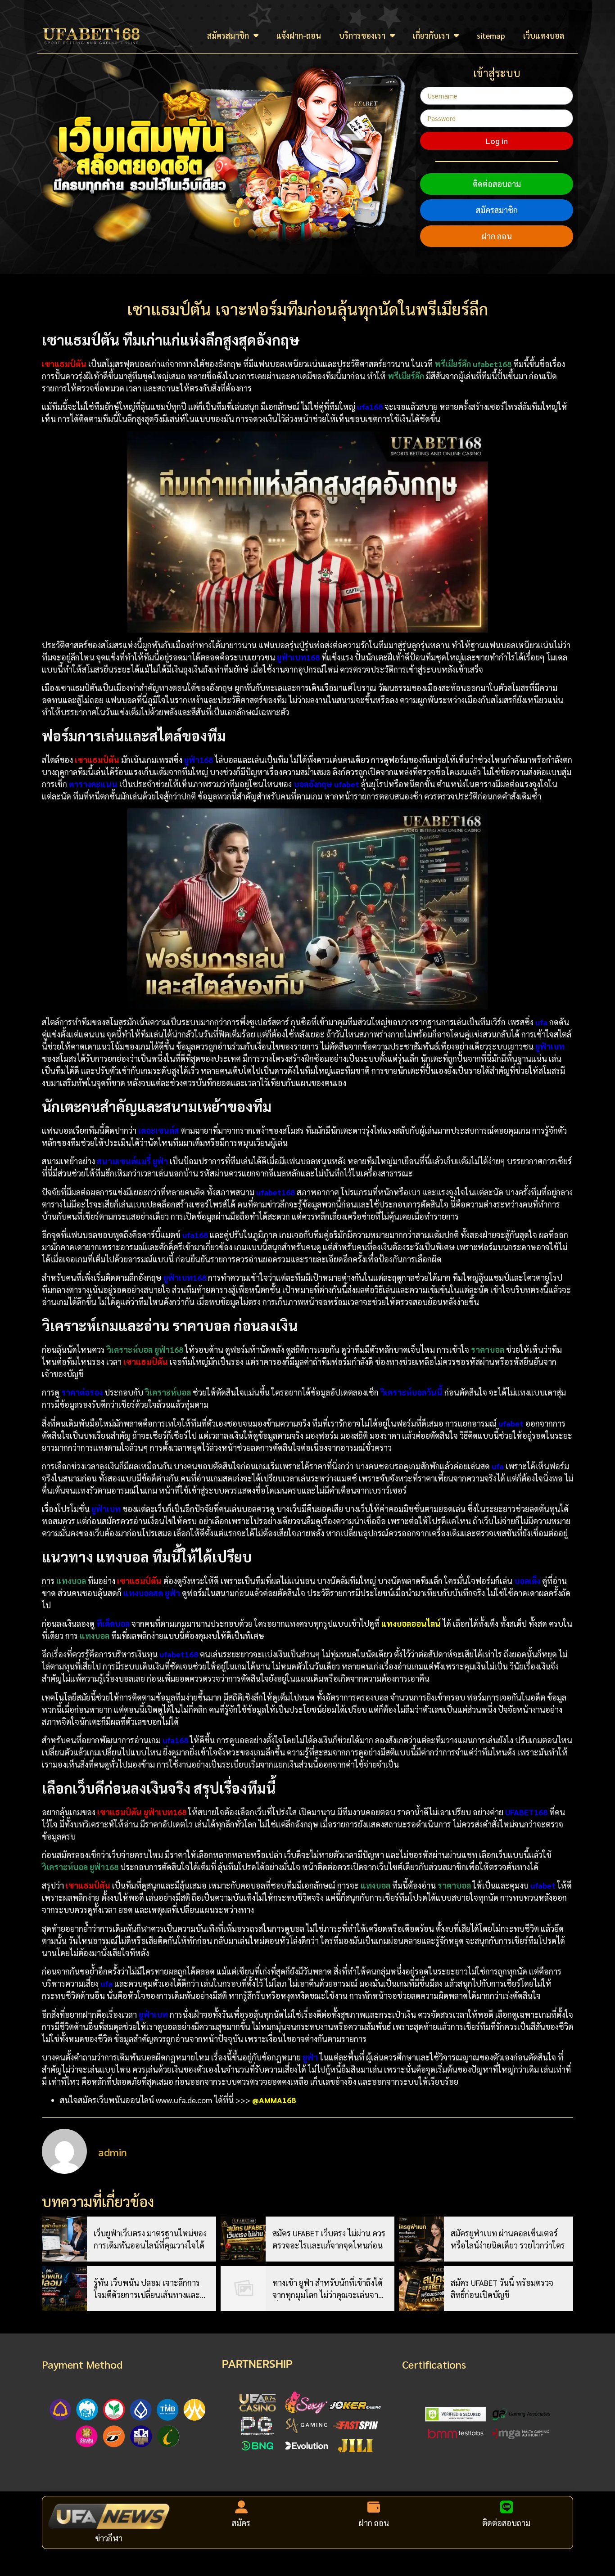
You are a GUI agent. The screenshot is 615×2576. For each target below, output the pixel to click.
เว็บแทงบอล (544, 35)
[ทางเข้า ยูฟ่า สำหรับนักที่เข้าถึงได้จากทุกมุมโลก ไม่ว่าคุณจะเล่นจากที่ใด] (243, 2289)
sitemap (491, 35)
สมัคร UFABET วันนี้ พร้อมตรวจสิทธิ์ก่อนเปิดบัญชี (502, 2289)
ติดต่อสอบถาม (497, 184)
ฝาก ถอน (497, 236)
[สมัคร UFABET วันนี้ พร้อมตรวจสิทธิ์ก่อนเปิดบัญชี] (421, 2289)
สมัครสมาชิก (228, 35)
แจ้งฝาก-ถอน (299, 35)
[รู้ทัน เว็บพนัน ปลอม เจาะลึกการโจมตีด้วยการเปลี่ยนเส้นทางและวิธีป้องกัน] (64, 2289)
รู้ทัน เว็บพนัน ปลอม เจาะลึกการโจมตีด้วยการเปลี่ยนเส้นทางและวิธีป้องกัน (151, 2289)
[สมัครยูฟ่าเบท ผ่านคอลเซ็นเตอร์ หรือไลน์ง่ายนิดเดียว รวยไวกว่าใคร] (421, 2239)
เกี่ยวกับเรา (431, 35)
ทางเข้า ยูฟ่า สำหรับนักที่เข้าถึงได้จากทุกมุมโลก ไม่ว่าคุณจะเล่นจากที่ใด (328, 2289)
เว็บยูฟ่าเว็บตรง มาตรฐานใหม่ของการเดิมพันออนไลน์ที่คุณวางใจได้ (150, 2239)
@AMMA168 (274, 2100)
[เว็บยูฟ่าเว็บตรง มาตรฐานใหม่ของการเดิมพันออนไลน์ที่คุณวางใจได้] (64, 2239)
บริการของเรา (362, 35)
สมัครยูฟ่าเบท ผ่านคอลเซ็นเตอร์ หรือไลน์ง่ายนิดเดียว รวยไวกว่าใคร (508, 2239)
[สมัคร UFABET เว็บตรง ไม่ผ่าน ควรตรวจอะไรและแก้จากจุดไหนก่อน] (243, 2239)
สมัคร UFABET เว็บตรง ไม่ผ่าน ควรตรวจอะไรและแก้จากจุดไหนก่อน (329, 2239)
